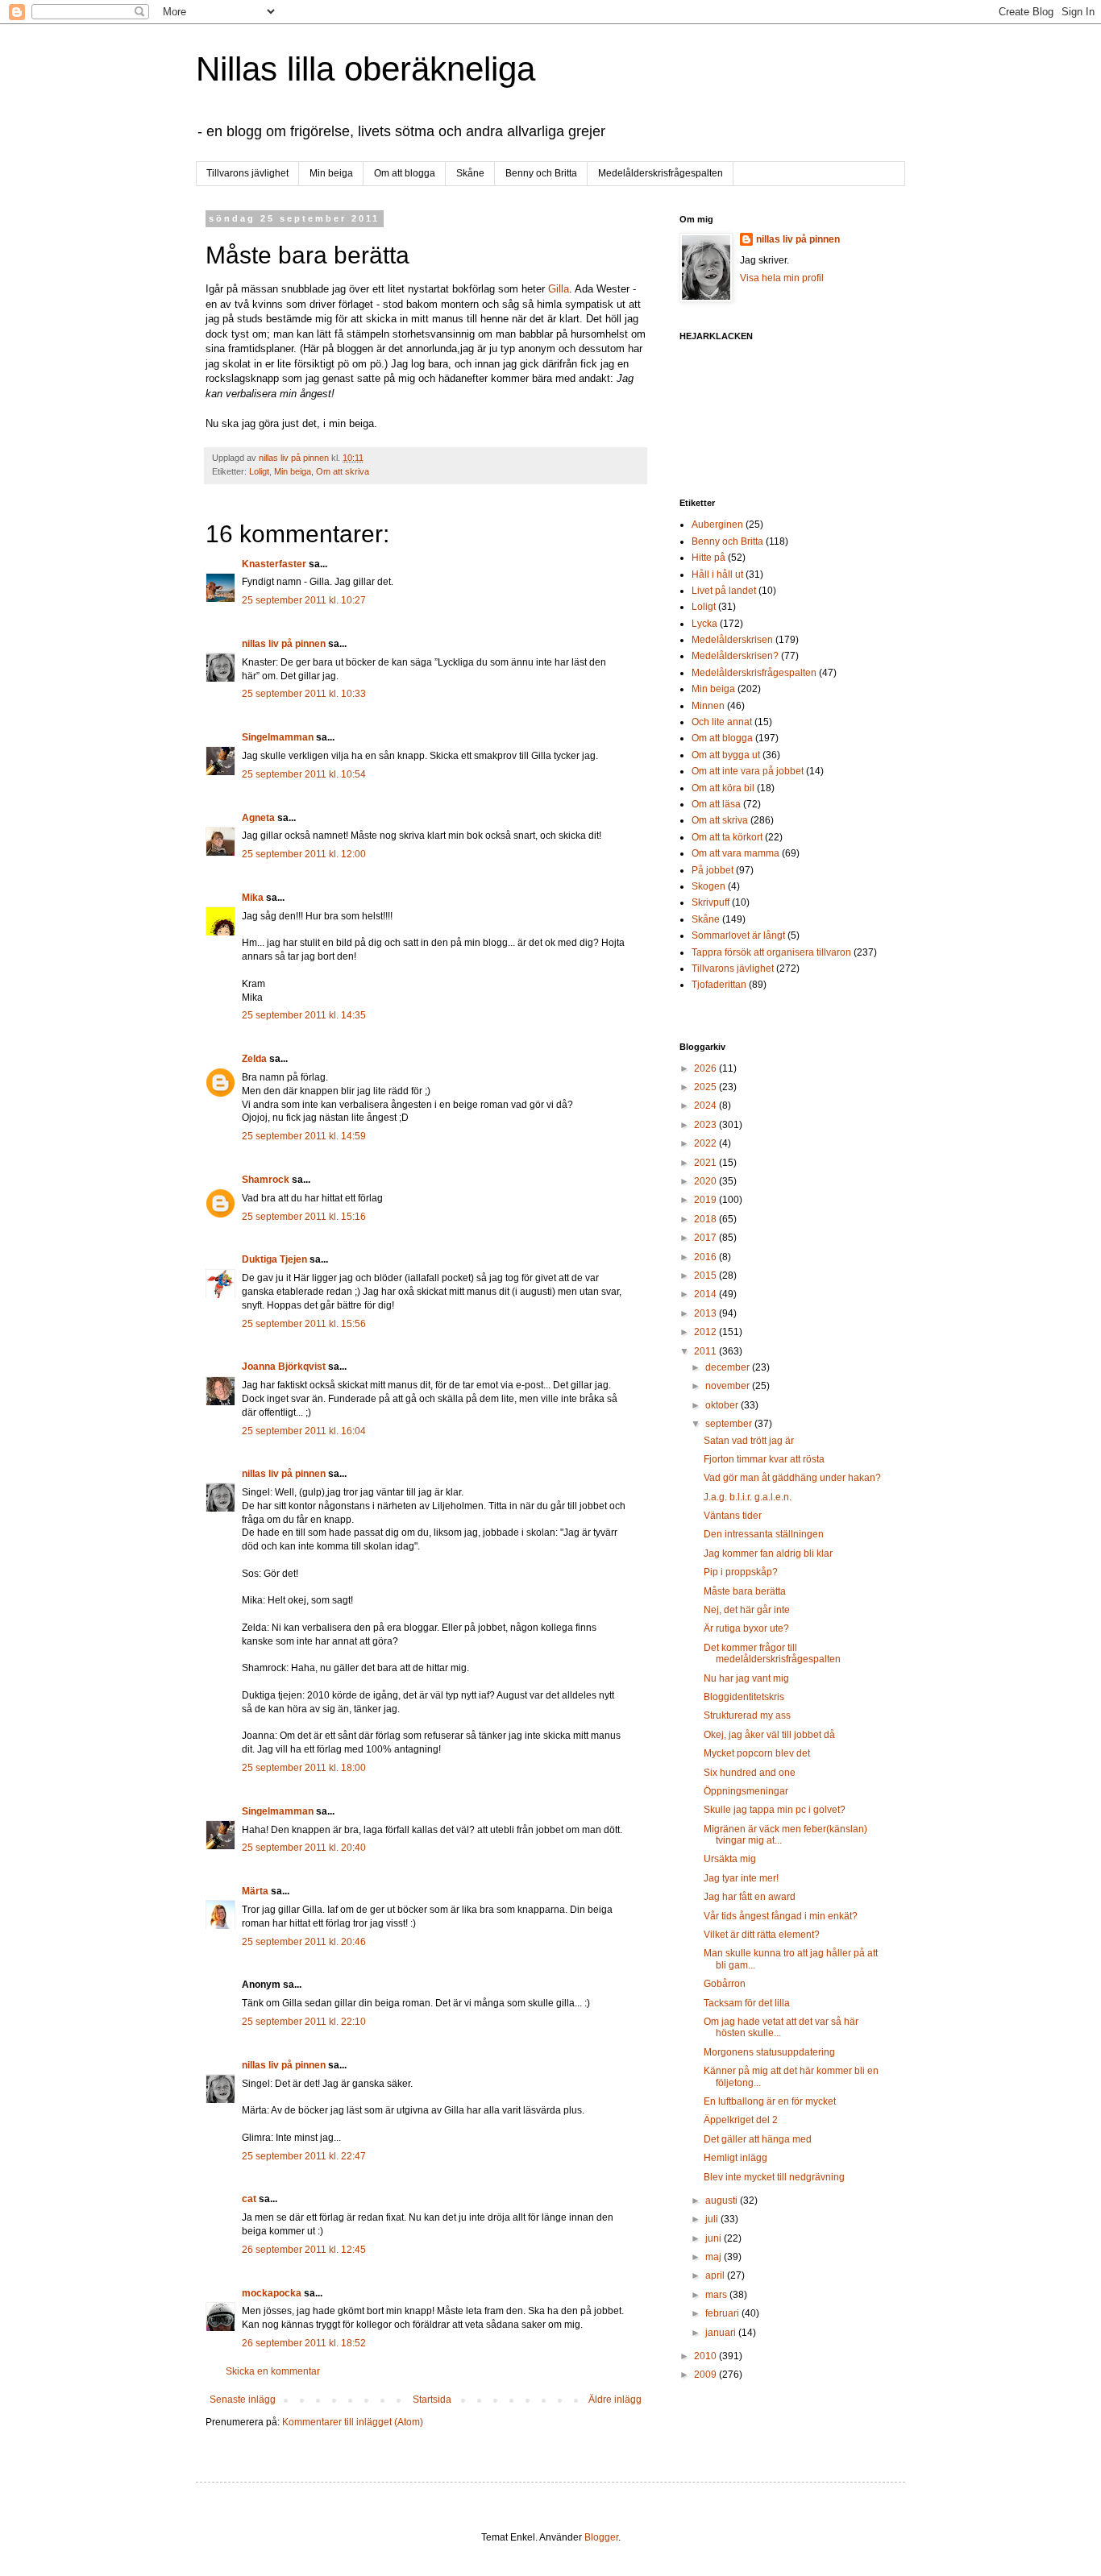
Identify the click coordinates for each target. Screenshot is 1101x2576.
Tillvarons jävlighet (247, 173)
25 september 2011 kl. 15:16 (304, 1217)
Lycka (704, 624)
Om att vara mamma (735, 853)
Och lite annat (722, 722)
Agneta (260, 818)
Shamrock (266, 1180)
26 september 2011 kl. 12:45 (304, 2250)
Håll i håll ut (717, 575)
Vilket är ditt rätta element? (762, 1935)
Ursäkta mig (730, 1859)
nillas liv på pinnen (284, 644)
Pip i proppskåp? (741, 1572)
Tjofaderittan (719, 985)
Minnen (708, 706)
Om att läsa (716, 804)
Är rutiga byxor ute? (746, 1628)
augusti (723, 2201)
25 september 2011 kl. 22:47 (304, 2156)
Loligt (259, 471)
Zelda (254, 1059)
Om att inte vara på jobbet (748, 771)
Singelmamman (278, 737)
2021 (706, 1163)
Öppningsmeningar (746, 1791)
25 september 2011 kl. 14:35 (304, 1015)
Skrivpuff (710, 902)
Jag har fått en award (750, 1897)
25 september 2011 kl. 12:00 (304, 854)
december (729, 1367)
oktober (723, 1405)
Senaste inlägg (243, 2400)
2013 (706, 1313)
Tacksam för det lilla (747, 2003)
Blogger (601, 2537)
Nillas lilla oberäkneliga (366, 69)
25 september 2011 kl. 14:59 (304, 1136)
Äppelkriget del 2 (741, 2120)
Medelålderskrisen (732, 640)
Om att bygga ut (726, 755)
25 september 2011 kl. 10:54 (304, 774)
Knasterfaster (274, 564)
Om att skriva (343, 471)
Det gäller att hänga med (758, 2139)
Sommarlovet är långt (738, 935)
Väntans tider (733, 1516)
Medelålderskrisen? (735, 656)
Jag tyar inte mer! (741, 1878)
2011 (706, 1351)
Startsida (432, 2400)
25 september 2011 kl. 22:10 (304, 2022)
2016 (706, 1257)
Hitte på (708, 558)
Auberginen (717, 525)
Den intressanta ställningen (764, 1534)
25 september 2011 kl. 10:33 (304, 694)
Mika (253, 898)
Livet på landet (724, 591)
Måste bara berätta (745, 1591)
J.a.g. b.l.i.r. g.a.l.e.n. (748, 1497)
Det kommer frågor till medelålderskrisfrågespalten (772, 1653)
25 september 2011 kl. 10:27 (304, 600)
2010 (706, 2356)
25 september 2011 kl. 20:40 (304, 1848)
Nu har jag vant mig (746, 1678)
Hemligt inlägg (735, 2158)
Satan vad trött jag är (749, 1441)
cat (249, 2199)
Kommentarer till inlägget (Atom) (353, 2422)
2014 (706, 1294)
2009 (706, 2375)
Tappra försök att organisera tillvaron (771, 952)
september (730, 1424)
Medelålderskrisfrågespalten (661, 173)
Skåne (470, 173)
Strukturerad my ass (747, 1715)
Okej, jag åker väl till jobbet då (769, 1735)
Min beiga (331, 173)
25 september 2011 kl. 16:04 (304, 1431)
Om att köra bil (723, 788)
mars (717, 2295)
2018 (706, 1219)
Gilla (559, 289)
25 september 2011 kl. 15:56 (304, 1324)
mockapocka (272, 2293)
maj (715, 2257)
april (716, 2275)
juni (715, 2238)
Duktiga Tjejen (274, 1259)
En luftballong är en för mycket (770, 2101)
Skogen (708, 886)
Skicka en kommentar (273, 2371)
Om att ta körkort (727, 837)
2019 (706, 1200)
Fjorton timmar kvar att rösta (764, 1459)
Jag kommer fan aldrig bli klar (768, 1553)
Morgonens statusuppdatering (769, 2052)
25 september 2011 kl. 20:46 (304, 1942)
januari (722, 2333)
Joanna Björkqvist (284, 1367)
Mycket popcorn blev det (757, 1753)
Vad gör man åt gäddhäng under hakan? (792, 1478)
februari (723, 2313)
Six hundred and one (750, 1773)
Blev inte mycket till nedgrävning (774, 2177)
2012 (706, 1332)
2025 (706, 1087)
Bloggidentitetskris (744, 1697)
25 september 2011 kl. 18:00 (304, 1768)
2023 (706, 1125)
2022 (706, 1143)
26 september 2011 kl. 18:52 (304, 2343)
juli (713, 2219)
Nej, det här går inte (747, 1610)
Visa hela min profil (782, 278)
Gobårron (725, 1984)
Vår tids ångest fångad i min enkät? (781, 1916)
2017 (706, 1238)
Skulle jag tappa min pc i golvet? (775, 1810)
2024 (706, 1105)
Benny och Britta (541, 173)
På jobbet (713, 870)
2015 (706, 1276)
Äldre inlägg (615, 2400)
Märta (255, 1891)
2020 (706, 1181)
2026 (706, 1068)
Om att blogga (405, 173)
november (729, 1386)
